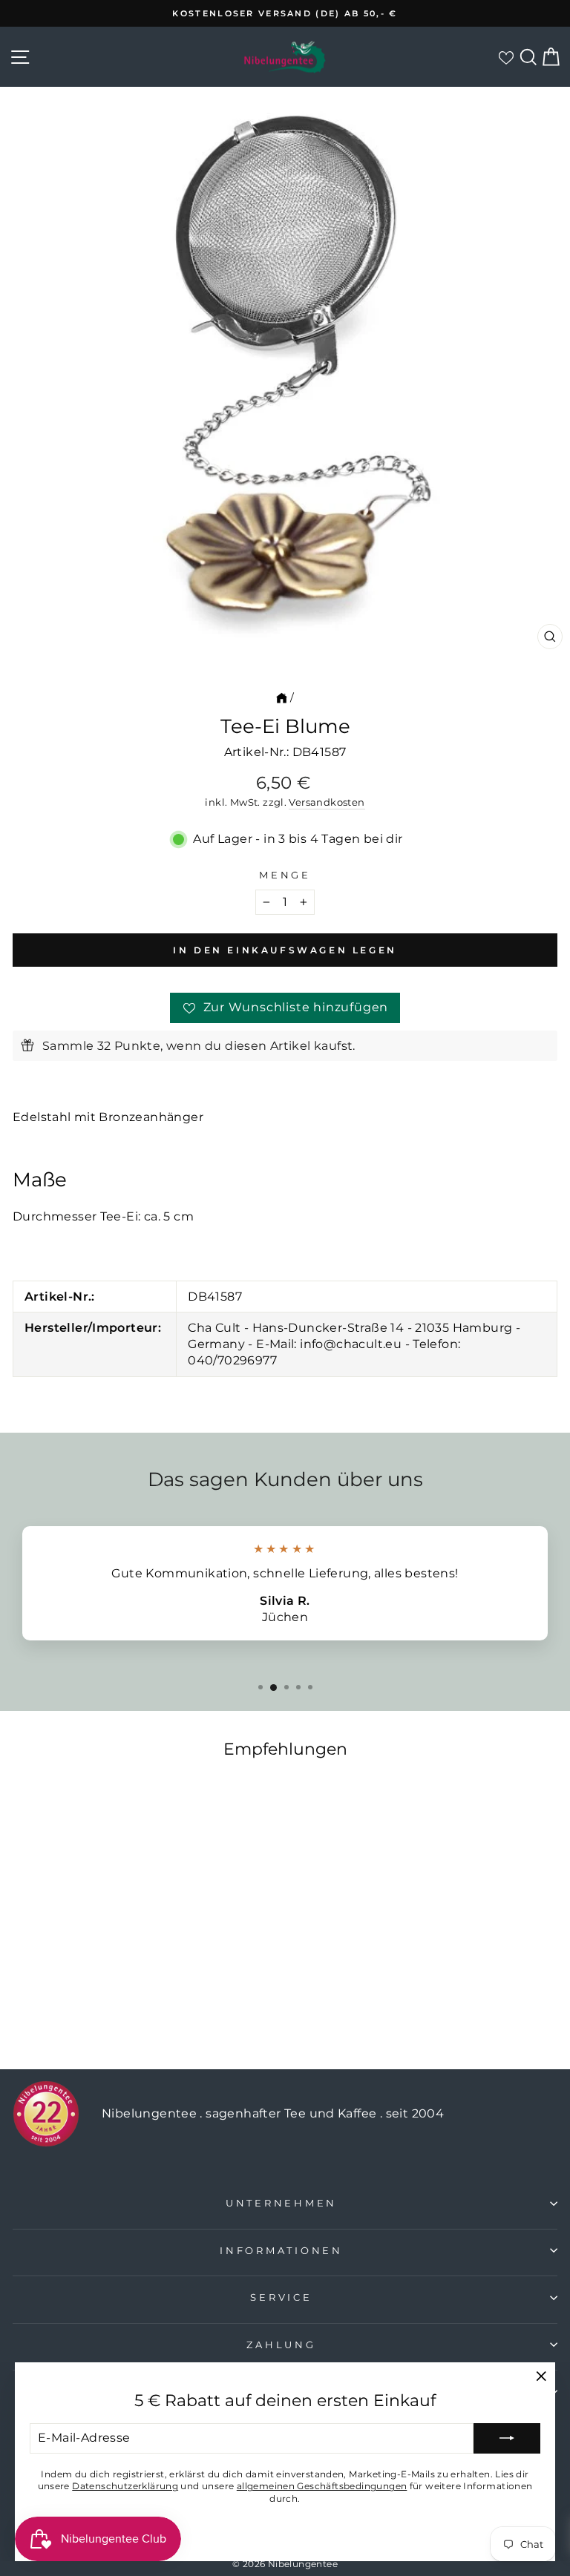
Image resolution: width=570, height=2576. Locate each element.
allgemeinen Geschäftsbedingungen (322, 2486)
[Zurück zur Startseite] (282, 697)
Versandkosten (327, 802)
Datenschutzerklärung (125, 2486)
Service (281, 2297)
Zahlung (281, 2345)
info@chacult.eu (351, 1344)
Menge (285, 875)
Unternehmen (281, 2203)
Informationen (281, 2251)
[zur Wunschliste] (505, 57)
